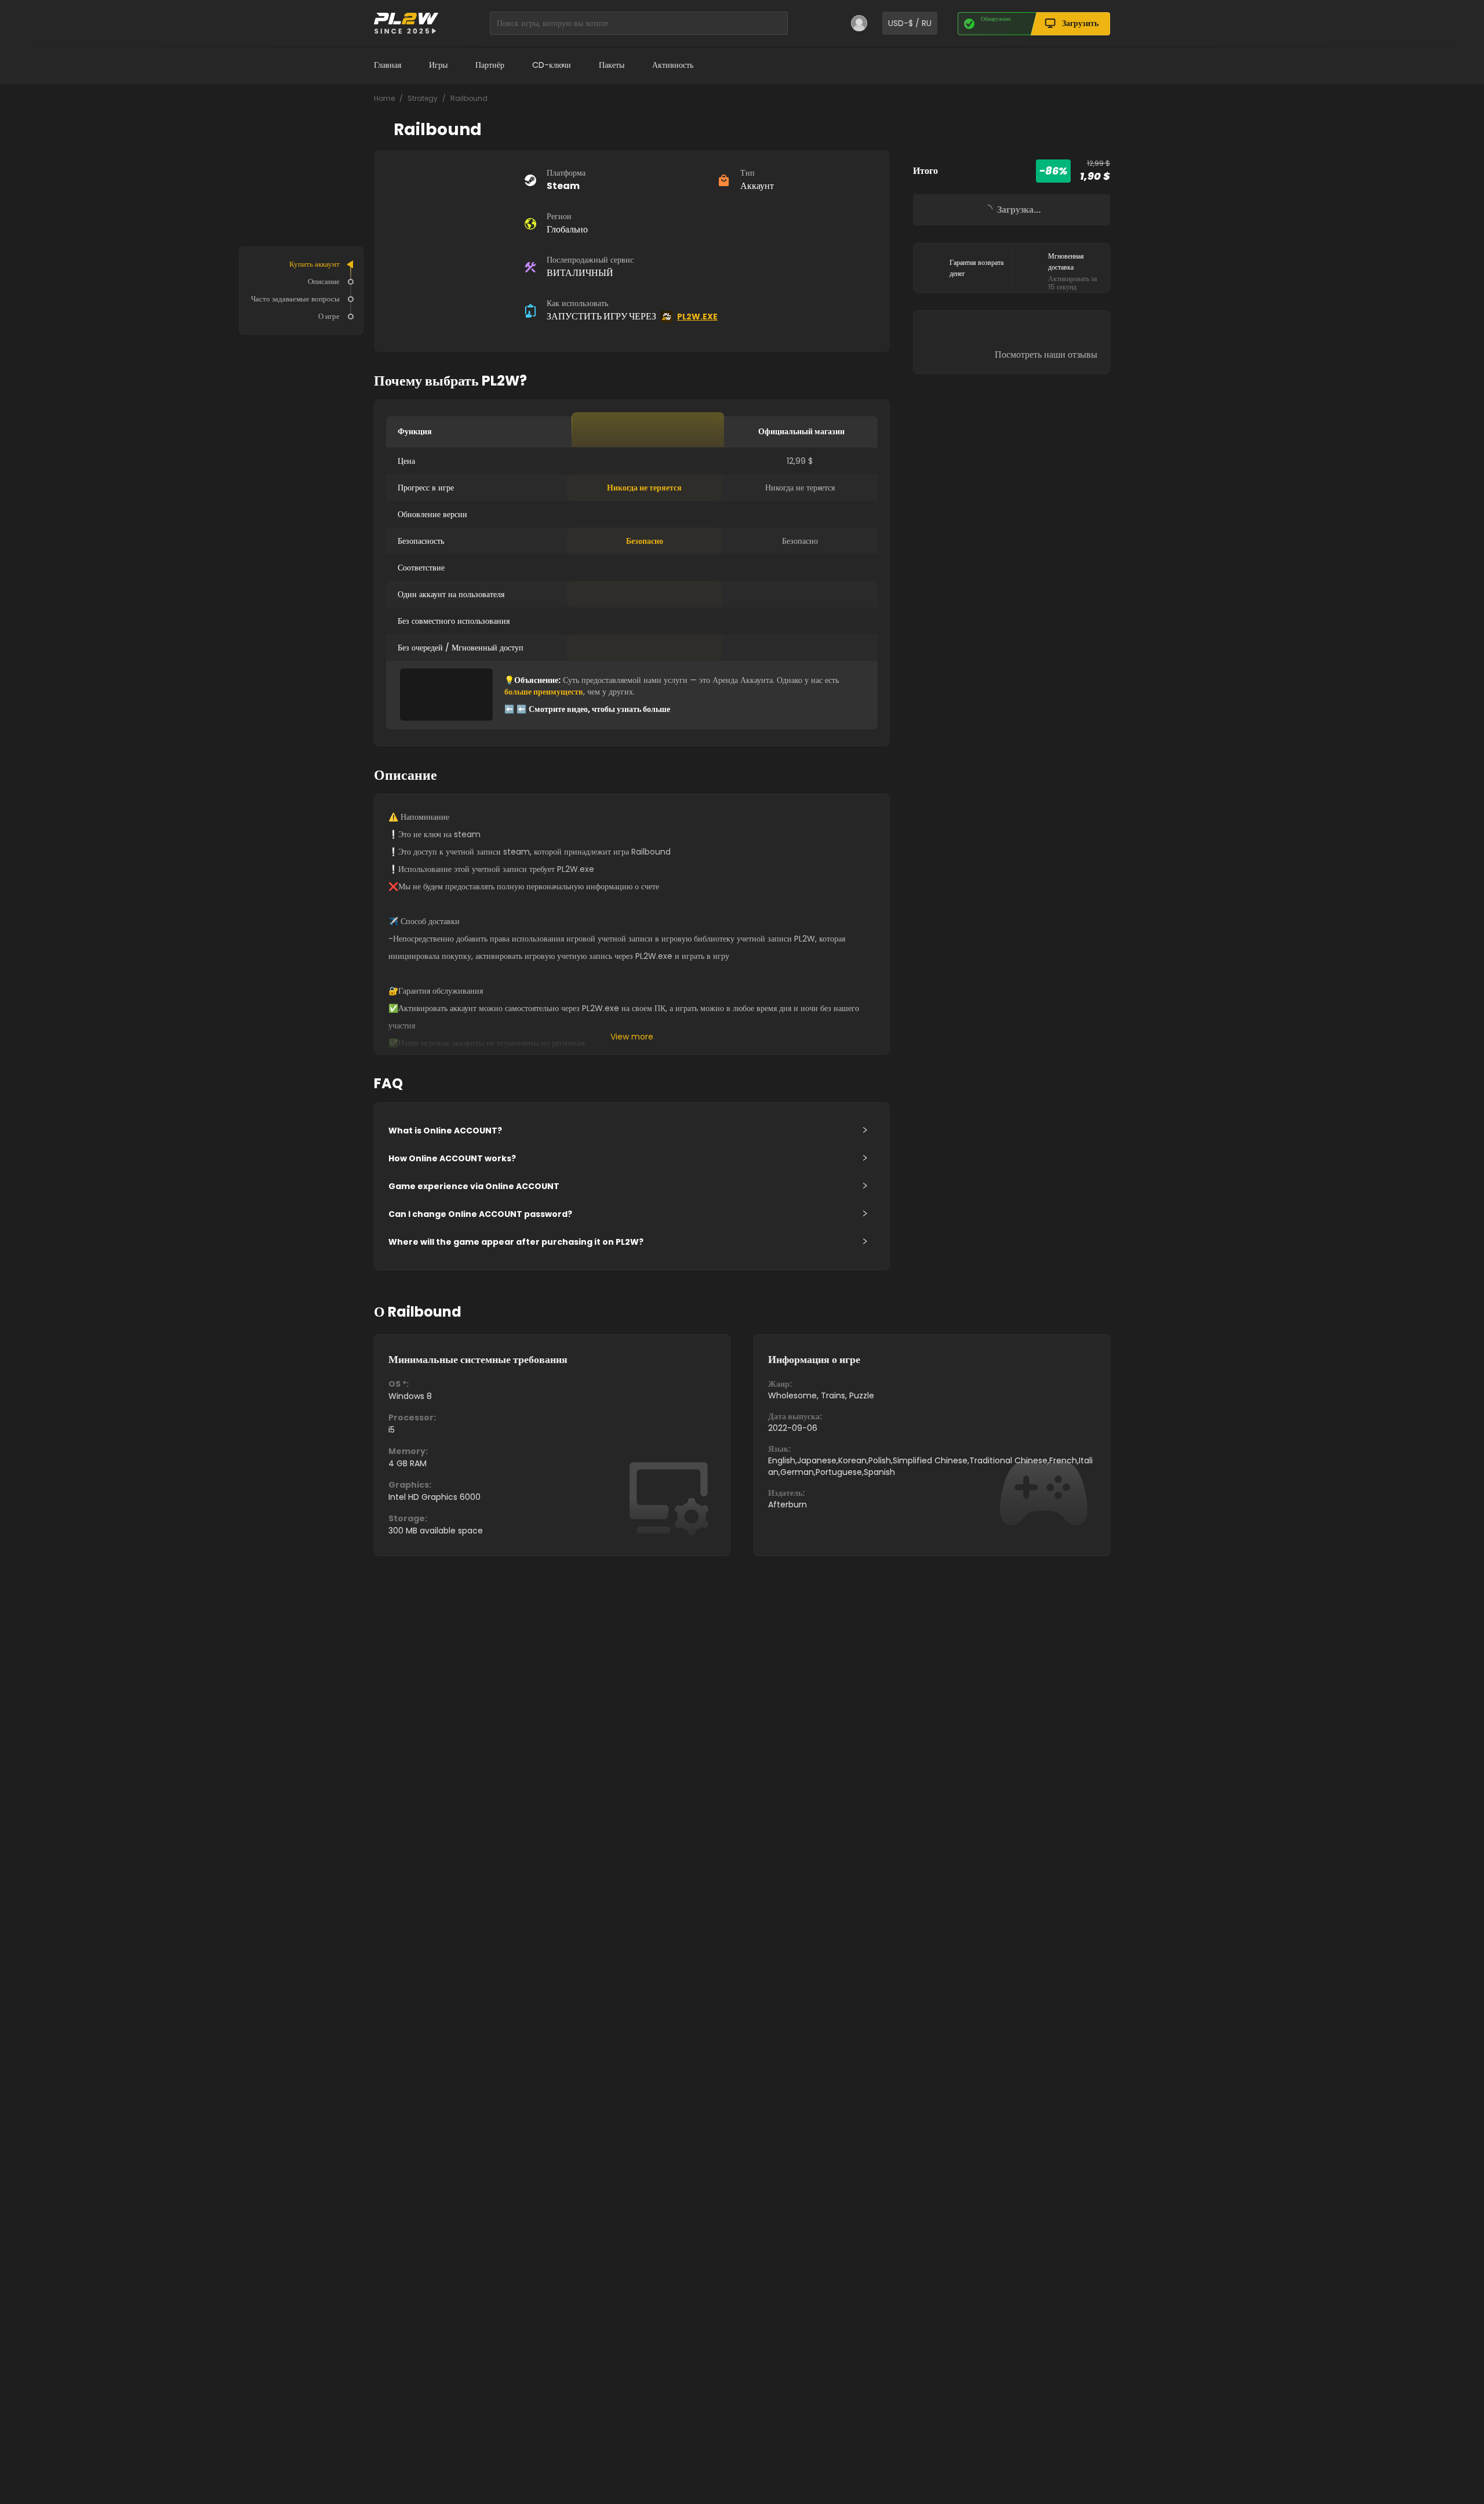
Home (384, 98)
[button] (632, 1131)
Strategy (423, 98)
